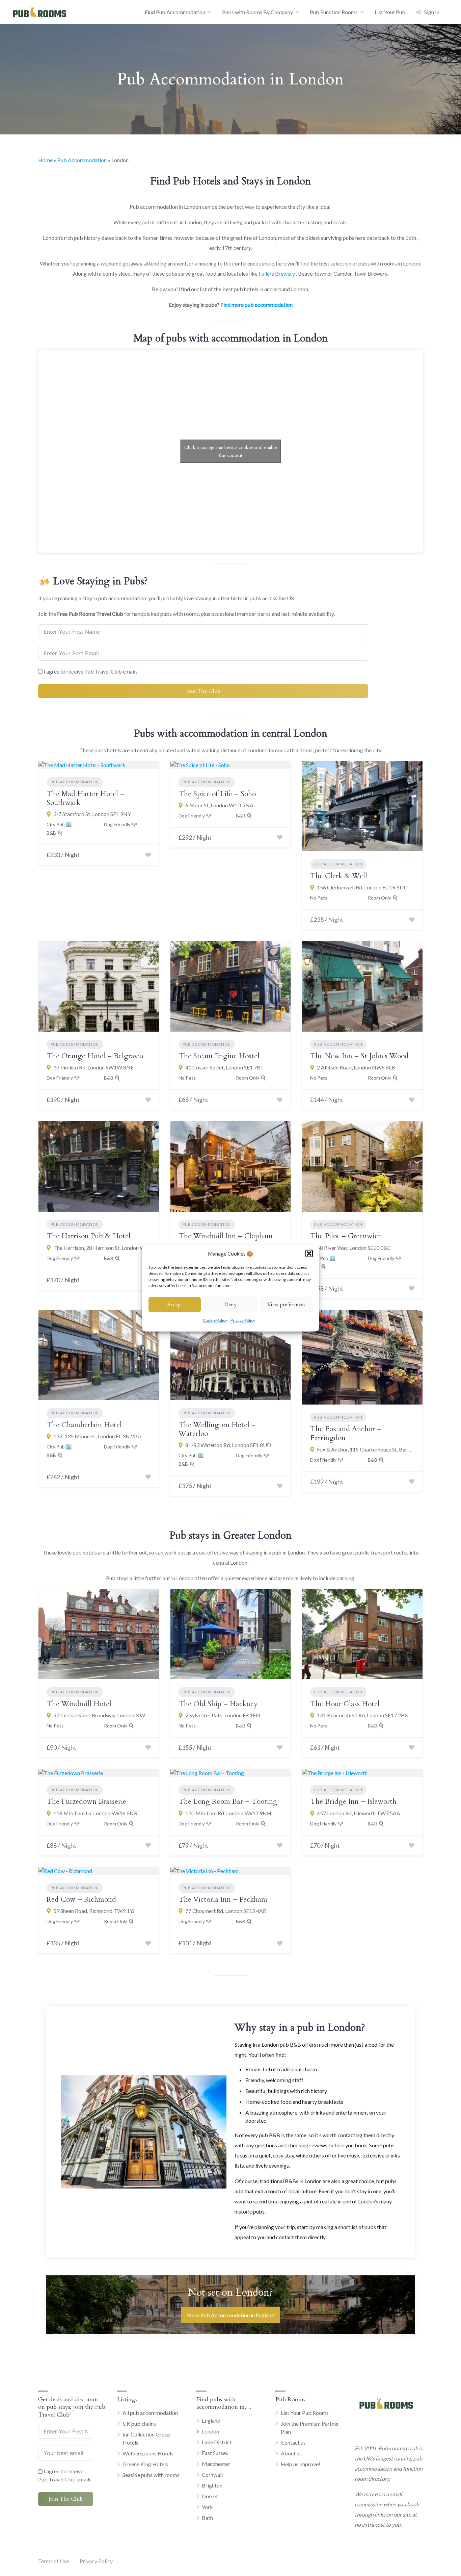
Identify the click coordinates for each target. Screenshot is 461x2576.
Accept (175, 1305)
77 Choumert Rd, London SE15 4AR (226, 1911)
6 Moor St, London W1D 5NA (219, 805)
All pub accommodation (150, 2413)
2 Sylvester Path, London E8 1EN (223, 1715)
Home (45, 160)
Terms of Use (53, 2561)
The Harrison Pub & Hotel (89, 1236)
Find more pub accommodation (256, 305)
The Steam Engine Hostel (219, 1056)
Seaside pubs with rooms (151, 2475)
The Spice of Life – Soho (217, 794)
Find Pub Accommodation (175, 12)
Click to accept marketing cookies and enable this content (231, 451)
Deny (231, 1305)
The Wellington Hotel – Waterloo (217, 1429)
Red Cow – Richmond (81, 1900)
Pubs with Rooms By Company (257, 12)
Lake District (217, 2442)
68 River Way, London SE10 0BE (354, 1248)
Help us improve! (301, 2464)
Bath (207, 2518)
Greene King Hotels (145, 2464)
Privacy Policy (243, 1320)
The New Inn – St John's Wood (359, 1056)
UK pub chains (139, 2423)
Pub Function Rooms (334, 12)
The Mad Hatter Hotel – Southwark (86, 798)
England (211, 2420)
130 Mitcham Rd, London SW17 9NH (228, 1813)
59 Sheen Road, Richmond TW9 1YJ (94, 1911)
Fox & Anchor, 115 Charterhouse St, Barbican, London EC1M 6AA (366, 1449)
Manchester (216, 2464)
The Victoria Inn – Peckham (223, 1900)
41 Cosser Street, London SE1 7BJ (224, 1067)
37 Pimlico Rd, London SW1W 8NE (93, 1067)
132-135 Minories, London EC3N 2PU (97, 1436)
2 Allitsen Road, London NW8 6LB (356, 1067)
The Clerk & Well (339, 876)
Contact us (293, 2442)
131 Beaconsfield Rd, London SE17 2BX (362, 1715)
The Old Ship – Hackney (218, 1704)
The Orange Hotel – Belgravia (95, 1056)
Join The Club (203, 691)
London (210, 2431)
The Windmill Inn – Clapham (226, 1236)
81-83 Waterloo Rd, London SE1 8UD (228, 1445)
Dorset (210, 2496)
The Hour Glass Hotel (345, 1704)
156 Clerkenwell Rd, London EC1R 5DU (362, 887)
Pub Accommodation (82, 160)
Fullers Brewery (277, 273)
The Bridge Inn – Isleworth (353, 1802)
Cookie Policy (215, 1320)
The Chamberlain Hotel (84, 1425)
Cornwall (212, 2474)
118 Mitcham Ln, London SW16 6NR (95, 1813)
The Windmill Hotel (79, 1704)
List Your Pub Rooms (305, 2413)
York (207, 2507)
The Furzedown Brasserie (86, 1802)
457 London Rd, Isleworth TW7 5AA (359, 1813)
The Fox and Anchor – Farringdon (346, 1433)
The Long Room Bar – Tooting (228, 1802)
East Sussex (215, 2453)
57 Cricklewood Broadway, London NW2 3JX (102, 1715)
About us (291, 2453)
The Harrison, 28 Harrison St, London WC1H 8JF (102, 1248)
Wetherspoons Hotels (148, 2453)
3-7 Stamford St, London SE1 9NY (92, 814)
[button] (309, 1254)
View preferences (286, 1305)
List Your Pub (390, 12)
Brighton (212, 2485)
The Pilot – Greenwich (346, 1236)
